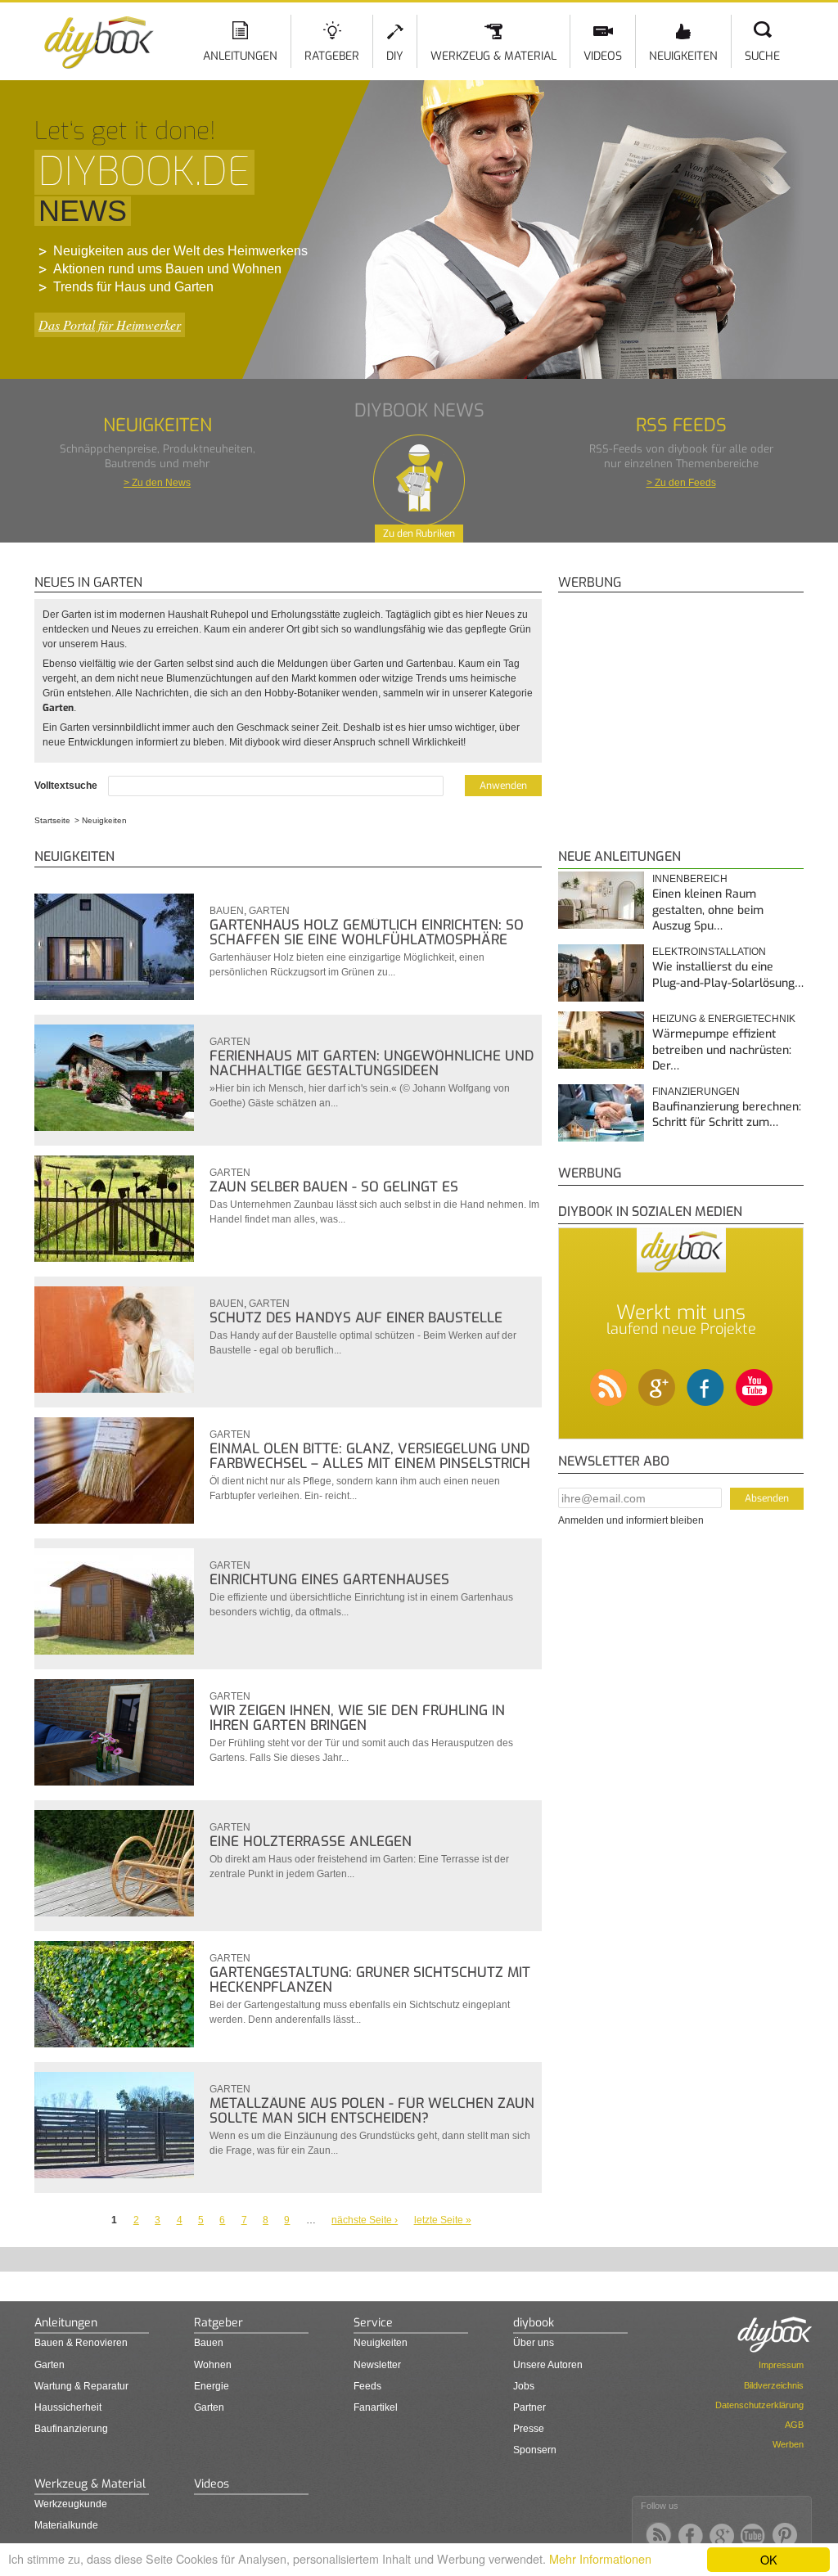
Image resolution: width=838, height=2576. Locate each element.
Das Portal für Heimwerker (110, 324)
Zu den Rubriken (419, 534)
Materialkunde (66, 2525)
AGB (794, 2425)
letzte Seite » (443, 2220)
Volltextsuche (67, 786)
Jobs (524, 2386)
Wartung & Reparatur (81, 2386)
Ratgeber (332, 56)
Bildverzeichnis (774, 2385)
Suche (762, 56)
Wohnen (213, 2365)
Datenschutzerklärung (759, 2405)
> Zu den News (157, 483)
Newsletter (377, 2365)
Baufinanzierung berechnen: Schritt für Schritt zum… (727, 1115)
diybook (534, 2323)
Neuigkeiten (683, 56)
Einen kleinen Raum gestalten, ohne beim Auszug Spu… (708, 910)
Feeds (367, 2386)
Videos (603, 56)
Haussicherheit (68, 2407)
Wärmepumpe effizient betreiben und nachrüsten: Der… (722, 1050)
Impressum (781, 2365)
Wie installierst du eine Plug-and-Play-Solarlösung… (728, 975)
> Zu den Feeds (681, 483)
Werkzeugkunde (71, 2504)
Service (373, 2323)
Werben (788, 2444)
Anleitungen (240, 56)
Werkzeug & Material (493, 56)
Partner (529, 2407)
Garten (269, 911)
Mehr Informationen (600, 2558)
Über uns (534, 2343)
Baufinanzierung (71, 2429)
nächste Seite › (365, 2220)
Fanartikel (376, 2407)
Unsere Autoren (548, 2365)
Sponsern (535, 2450)
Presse (529, 2429)
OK (769, 2559)
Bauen (227, 911)
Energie (212, 2386)
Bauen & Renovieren (81, 2343)
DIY (395, 56)
